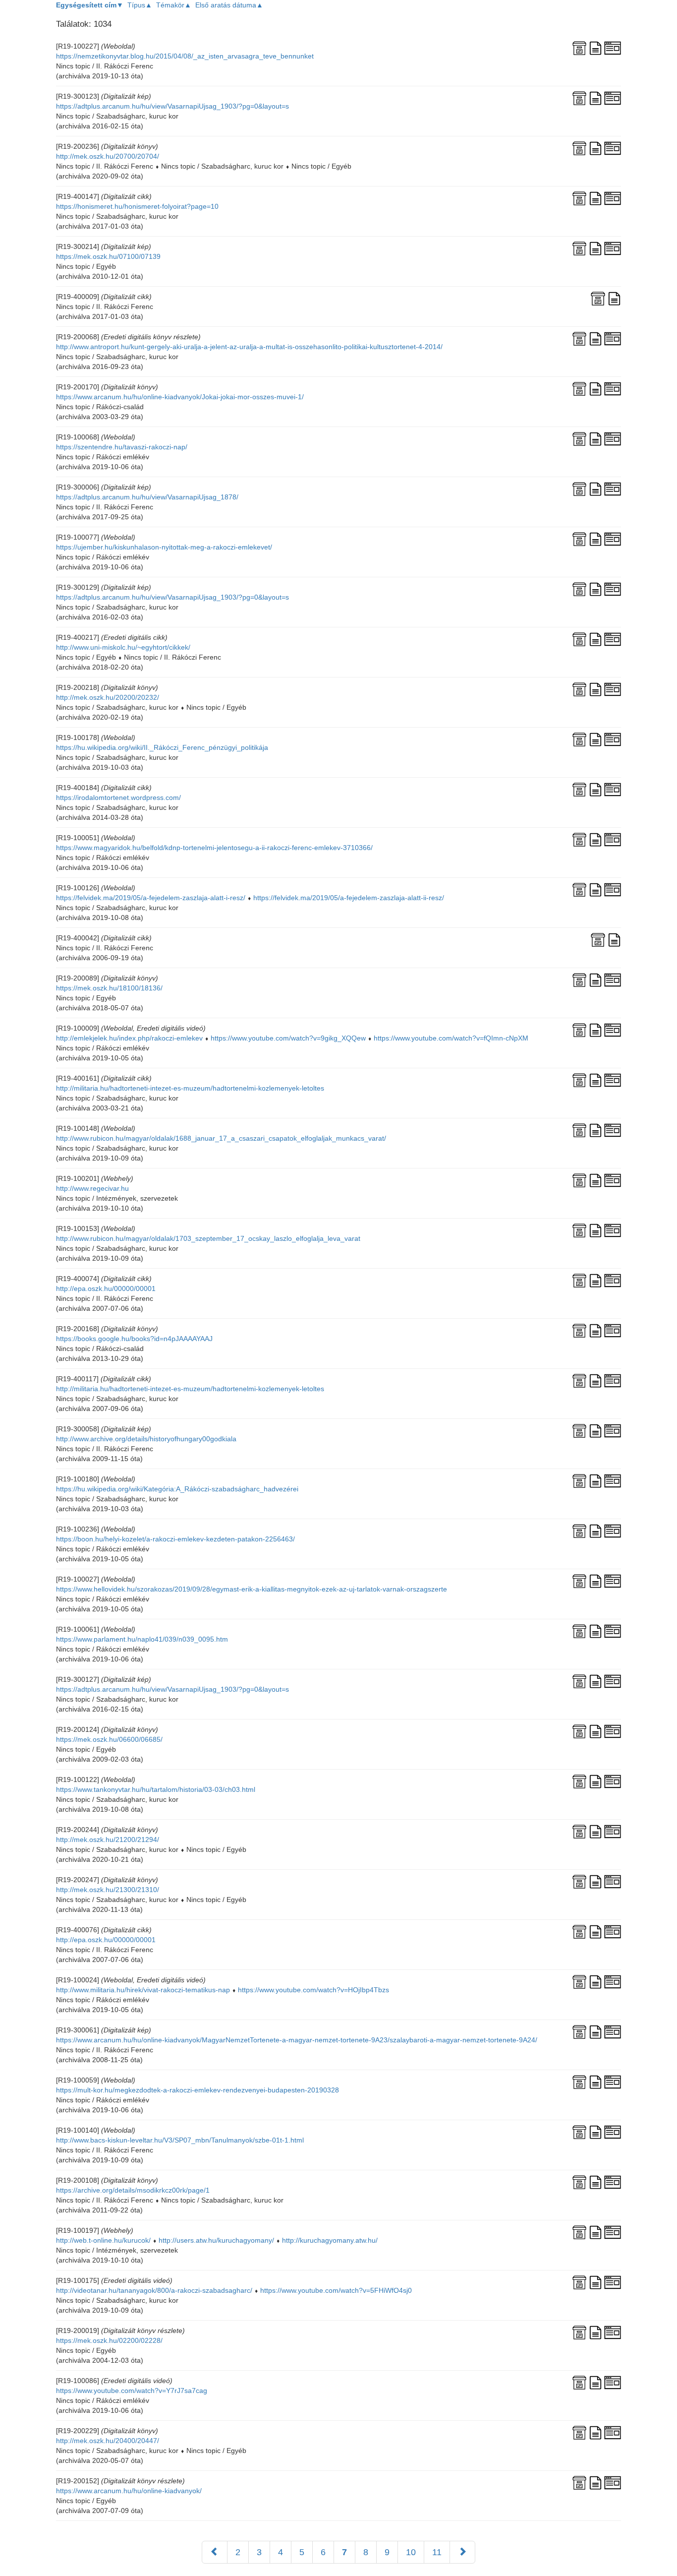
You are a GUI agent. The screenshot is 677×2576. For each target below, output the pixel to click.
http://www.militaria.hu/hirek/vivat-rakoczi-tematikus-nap (143, 1990)
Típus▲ (140, 5)
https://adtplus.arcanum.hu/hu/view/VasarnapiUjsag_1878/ (147, 497)
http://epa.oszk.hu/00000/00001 (106, 1288)
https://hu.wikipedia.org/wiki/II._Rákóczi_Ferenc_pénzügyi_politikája (162, 747)
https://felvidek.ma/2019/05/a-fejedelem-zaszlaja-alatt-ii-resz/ (349, 898)
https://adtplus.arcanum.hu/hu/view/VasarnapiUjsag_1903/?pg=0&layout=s (172, 106)
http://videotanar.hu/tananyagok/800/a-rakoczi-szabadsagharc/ (154, 2290)
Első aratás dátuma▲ (229, 5)
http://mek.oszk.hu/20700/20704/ (108, 156)
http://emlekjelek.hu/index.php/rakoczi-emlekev (129, 1038)
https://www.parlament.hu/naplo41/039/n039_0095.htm (142, 1639)
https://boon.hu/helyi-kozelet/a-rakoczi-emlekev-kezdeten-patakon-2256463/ (175, 1539)
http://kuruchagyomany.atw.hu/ (330, 2240)
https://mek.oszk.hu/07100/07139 (108, 256)
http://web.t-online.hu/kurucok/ (103, 2240)
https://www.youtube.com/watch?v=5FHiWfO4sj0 (336, 2290)
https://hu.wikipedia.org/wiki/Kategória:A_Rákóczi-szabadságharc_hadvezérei (177, 1489)
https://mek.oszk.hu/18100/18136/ (109, 988)
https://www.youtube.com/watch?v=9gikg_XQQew (288, 1038)
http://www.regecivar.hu (92, 1188)
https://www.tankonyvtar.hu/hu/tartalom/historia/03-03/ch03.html (156, 1789)
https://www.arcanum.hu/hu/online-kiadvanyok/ (129, 2491)
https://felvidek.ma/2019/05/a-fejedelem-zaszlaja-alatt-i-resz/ (151, 898)
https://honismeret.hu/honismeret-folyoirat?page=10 (137, 206)
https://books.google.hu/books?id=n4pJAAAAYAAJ (134, 1339)
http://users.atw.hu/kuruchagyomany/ (216, 2240)
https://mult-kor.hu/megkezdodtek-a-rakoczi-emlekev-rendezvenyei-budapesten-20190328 (197, 2090)
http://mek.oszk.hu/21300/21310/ (108, 1890)
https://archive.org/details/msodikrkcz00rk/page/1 (133, 2190)
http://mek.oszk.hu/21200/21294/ (108, 1840)
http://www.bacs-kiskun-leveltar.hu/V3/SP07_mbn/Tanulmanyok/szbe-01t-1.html (180, 2140)
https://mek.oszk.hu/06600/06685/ (109, 1739)
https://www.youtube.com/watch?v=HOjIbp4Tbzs (313, 1990)
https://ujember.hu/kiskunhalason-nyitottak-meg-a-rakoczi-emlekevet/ (164, 547)
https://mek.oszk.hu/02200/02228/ (109, 2340)
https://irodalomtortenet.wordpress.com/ (118, 797)
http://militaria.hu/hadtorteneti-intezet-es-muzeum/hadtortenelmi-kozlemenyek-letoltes (190, 1088)
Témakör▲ (174, 5)
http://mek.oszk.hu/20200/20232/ (108, 697)
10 (411, 2552)
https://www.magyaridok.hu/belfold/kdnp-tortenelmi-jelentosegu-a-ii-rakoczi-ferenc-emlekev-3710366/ (214, 848)
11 (437, 2552)
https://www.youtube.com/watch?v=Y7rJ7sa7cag (132, 2391)
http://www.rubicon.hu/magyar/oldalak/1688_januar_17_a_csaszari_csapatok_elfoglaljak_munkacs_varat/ (221, 1138)
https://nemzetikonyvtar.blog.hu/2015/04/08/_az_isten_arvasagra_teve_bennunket (185, 56)
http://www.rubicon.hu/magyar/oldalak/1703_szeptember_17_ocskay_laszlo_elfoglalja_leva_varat (208, 1238)
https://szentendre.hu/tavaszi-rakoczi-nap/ (122, 447)
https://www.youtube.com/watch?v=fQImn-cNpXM (451, 1038)
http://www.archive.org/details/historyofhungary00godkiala (146, 1439)
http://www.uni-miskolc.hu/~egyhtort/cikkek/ (123, 647)
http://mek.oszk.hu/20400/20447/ (108, 2441)
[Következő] (462, 2552)
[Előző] (215, 2552)
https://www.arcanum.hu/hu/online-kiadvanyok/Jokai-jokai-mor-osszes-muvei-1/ (180, 397)
